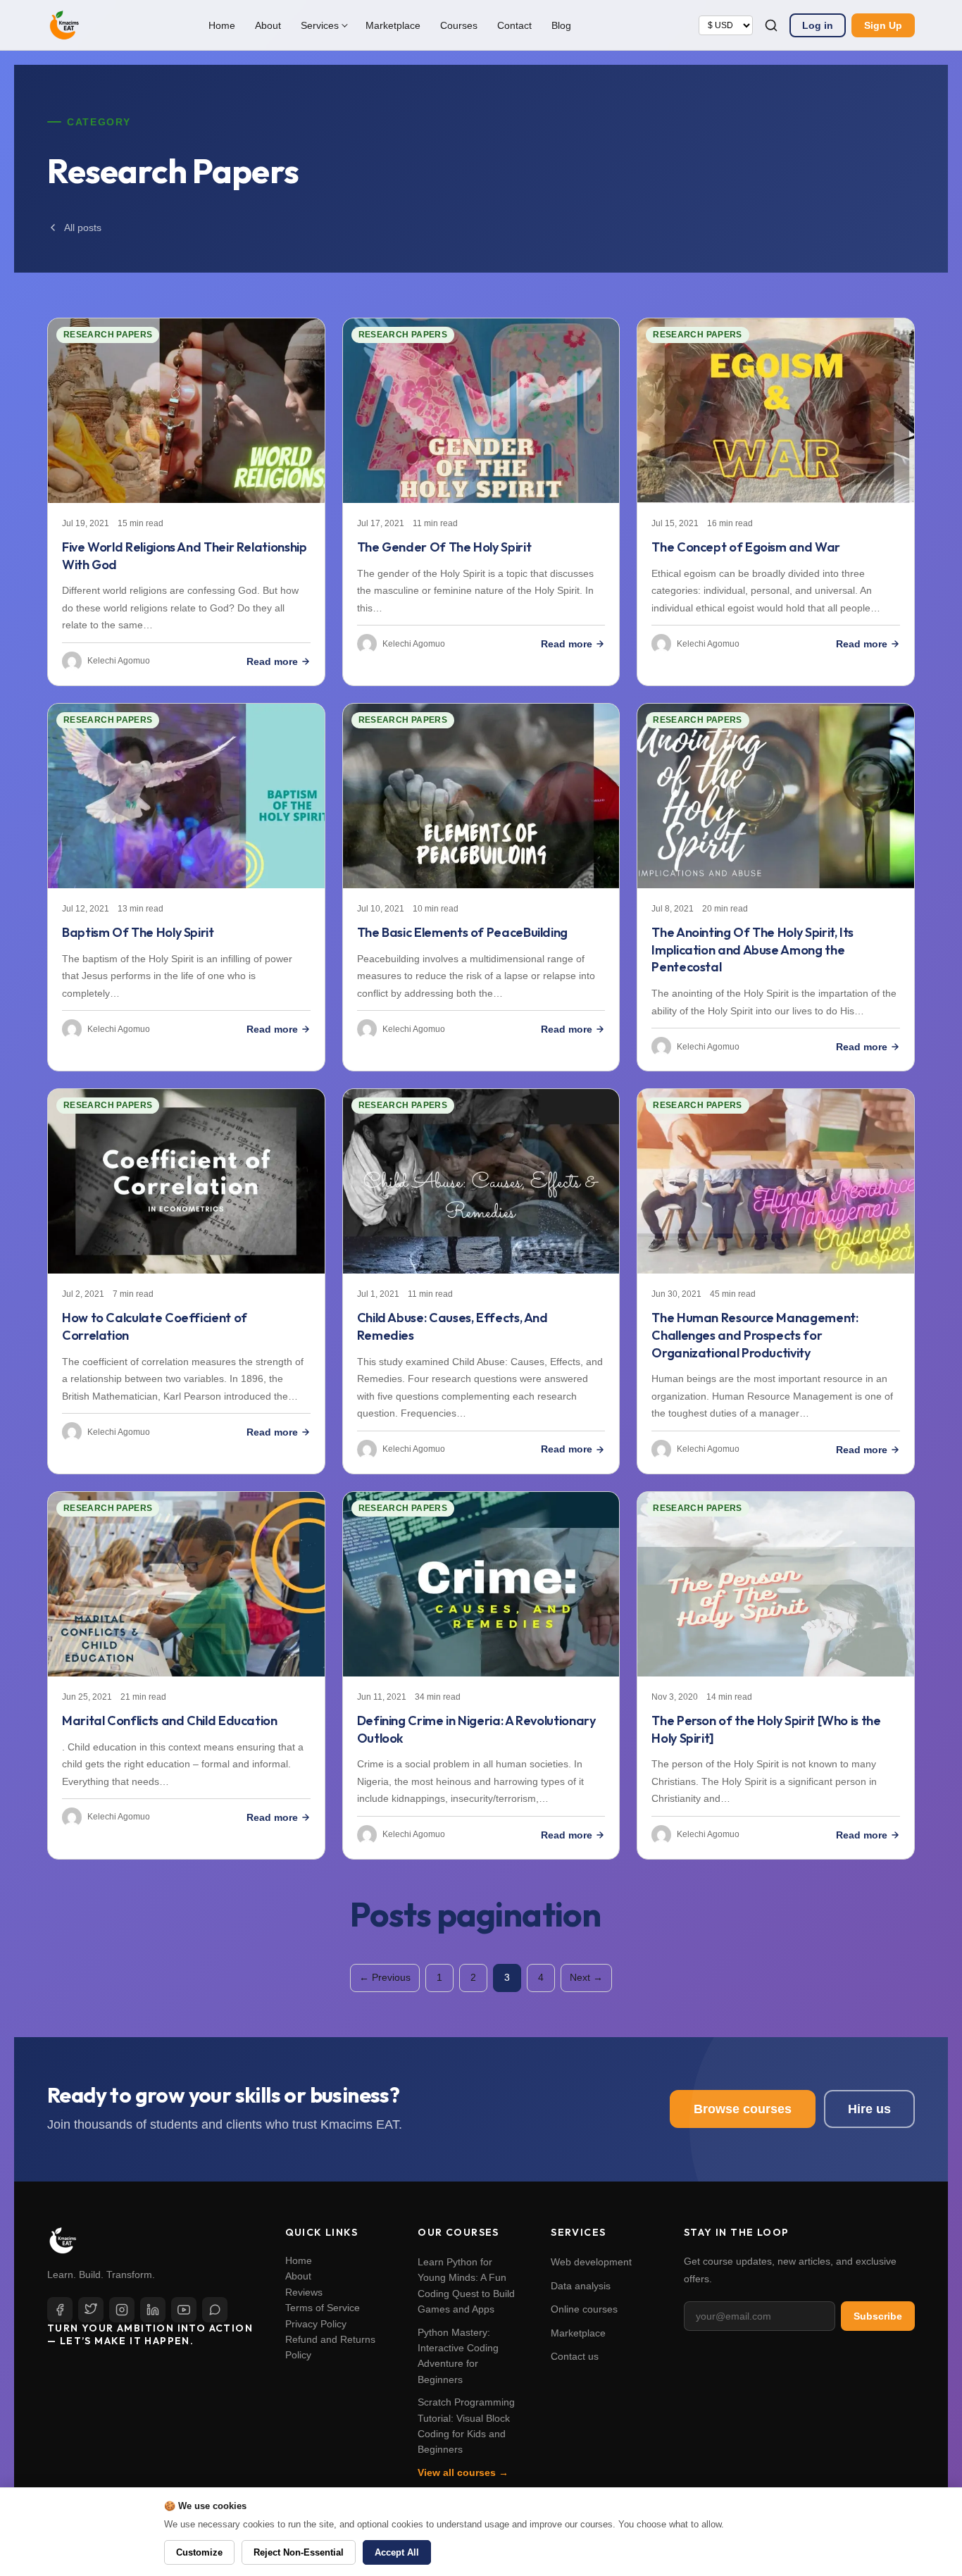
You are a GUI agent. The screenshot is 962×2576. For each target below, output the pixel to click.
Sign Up (883, 25)
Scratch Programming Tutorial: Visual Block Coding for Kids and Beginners (466, 2426)
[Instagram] (122, 2310)
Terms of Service (323, 2308)
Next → (586, 1977)
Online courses (584, 2309)
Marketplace (393, 25)
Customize (199, 2552)
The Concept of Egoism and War (746, 547)
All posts (83, 228)
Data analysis (581, 2286)
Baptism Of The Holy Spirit (138, 932)
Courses (459, 25)
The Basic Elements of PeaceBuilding (462, 932)
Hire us (869, 2109)
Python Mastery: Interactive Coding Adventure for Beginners (458, 2356)
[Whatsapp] (215, 2310)
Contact (514, 25)
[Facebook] (60, 2310)
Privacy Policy (316, 2324)
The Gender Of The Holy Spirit (444, 547)
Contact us (575, 2356)
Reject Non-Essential (299, 2552)
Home (222, 25)
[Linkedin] (153, 2310)
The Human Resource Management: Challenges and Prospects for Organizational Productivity (755, 1335)
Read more (272, 661)
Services (320, 25)
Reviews (304, 2292)
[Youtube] (184, 2310)
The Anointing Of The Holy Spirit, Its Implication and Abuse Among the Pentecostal (752, 950)
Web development (591, 2262)
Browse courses (743, 2109)
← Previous (385, 1977)
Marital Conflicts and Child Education (170, 1721)
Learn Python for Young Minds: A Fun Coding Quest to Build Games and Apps (466, 2285)
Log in (818, 25)
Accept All (397, 2552)
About (268, 25)
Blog (561, 25)
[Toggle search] (771, 25)
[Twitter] (91, 2310)
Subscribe (878, 2316)
